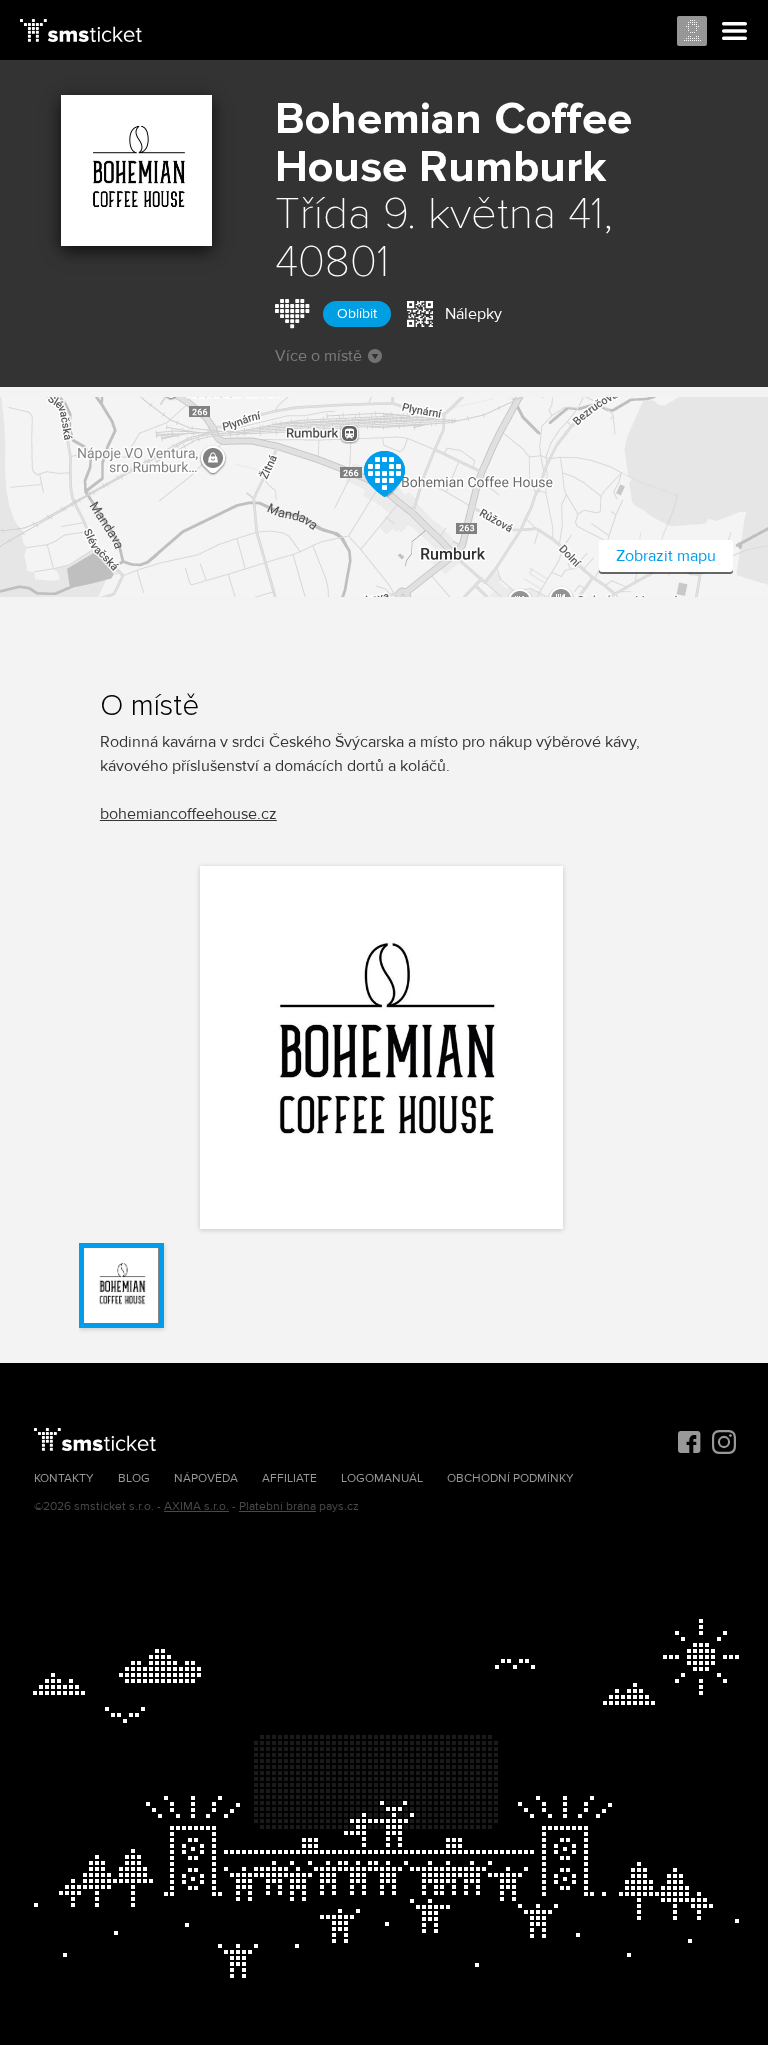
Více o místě (318, 356)
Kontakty (64, 1478)
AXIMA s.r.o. (196, 1506)
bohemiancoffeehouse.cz (188, 814)
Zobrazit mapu (666, 556)
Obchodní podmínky (510, 1478)
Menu (735, 32)
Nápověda (206, 1478)
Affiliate (289, 1478)
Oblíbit (357, 313)
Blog (134, 1478)
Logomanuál (382, 1478)
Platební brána (277, 1506)
